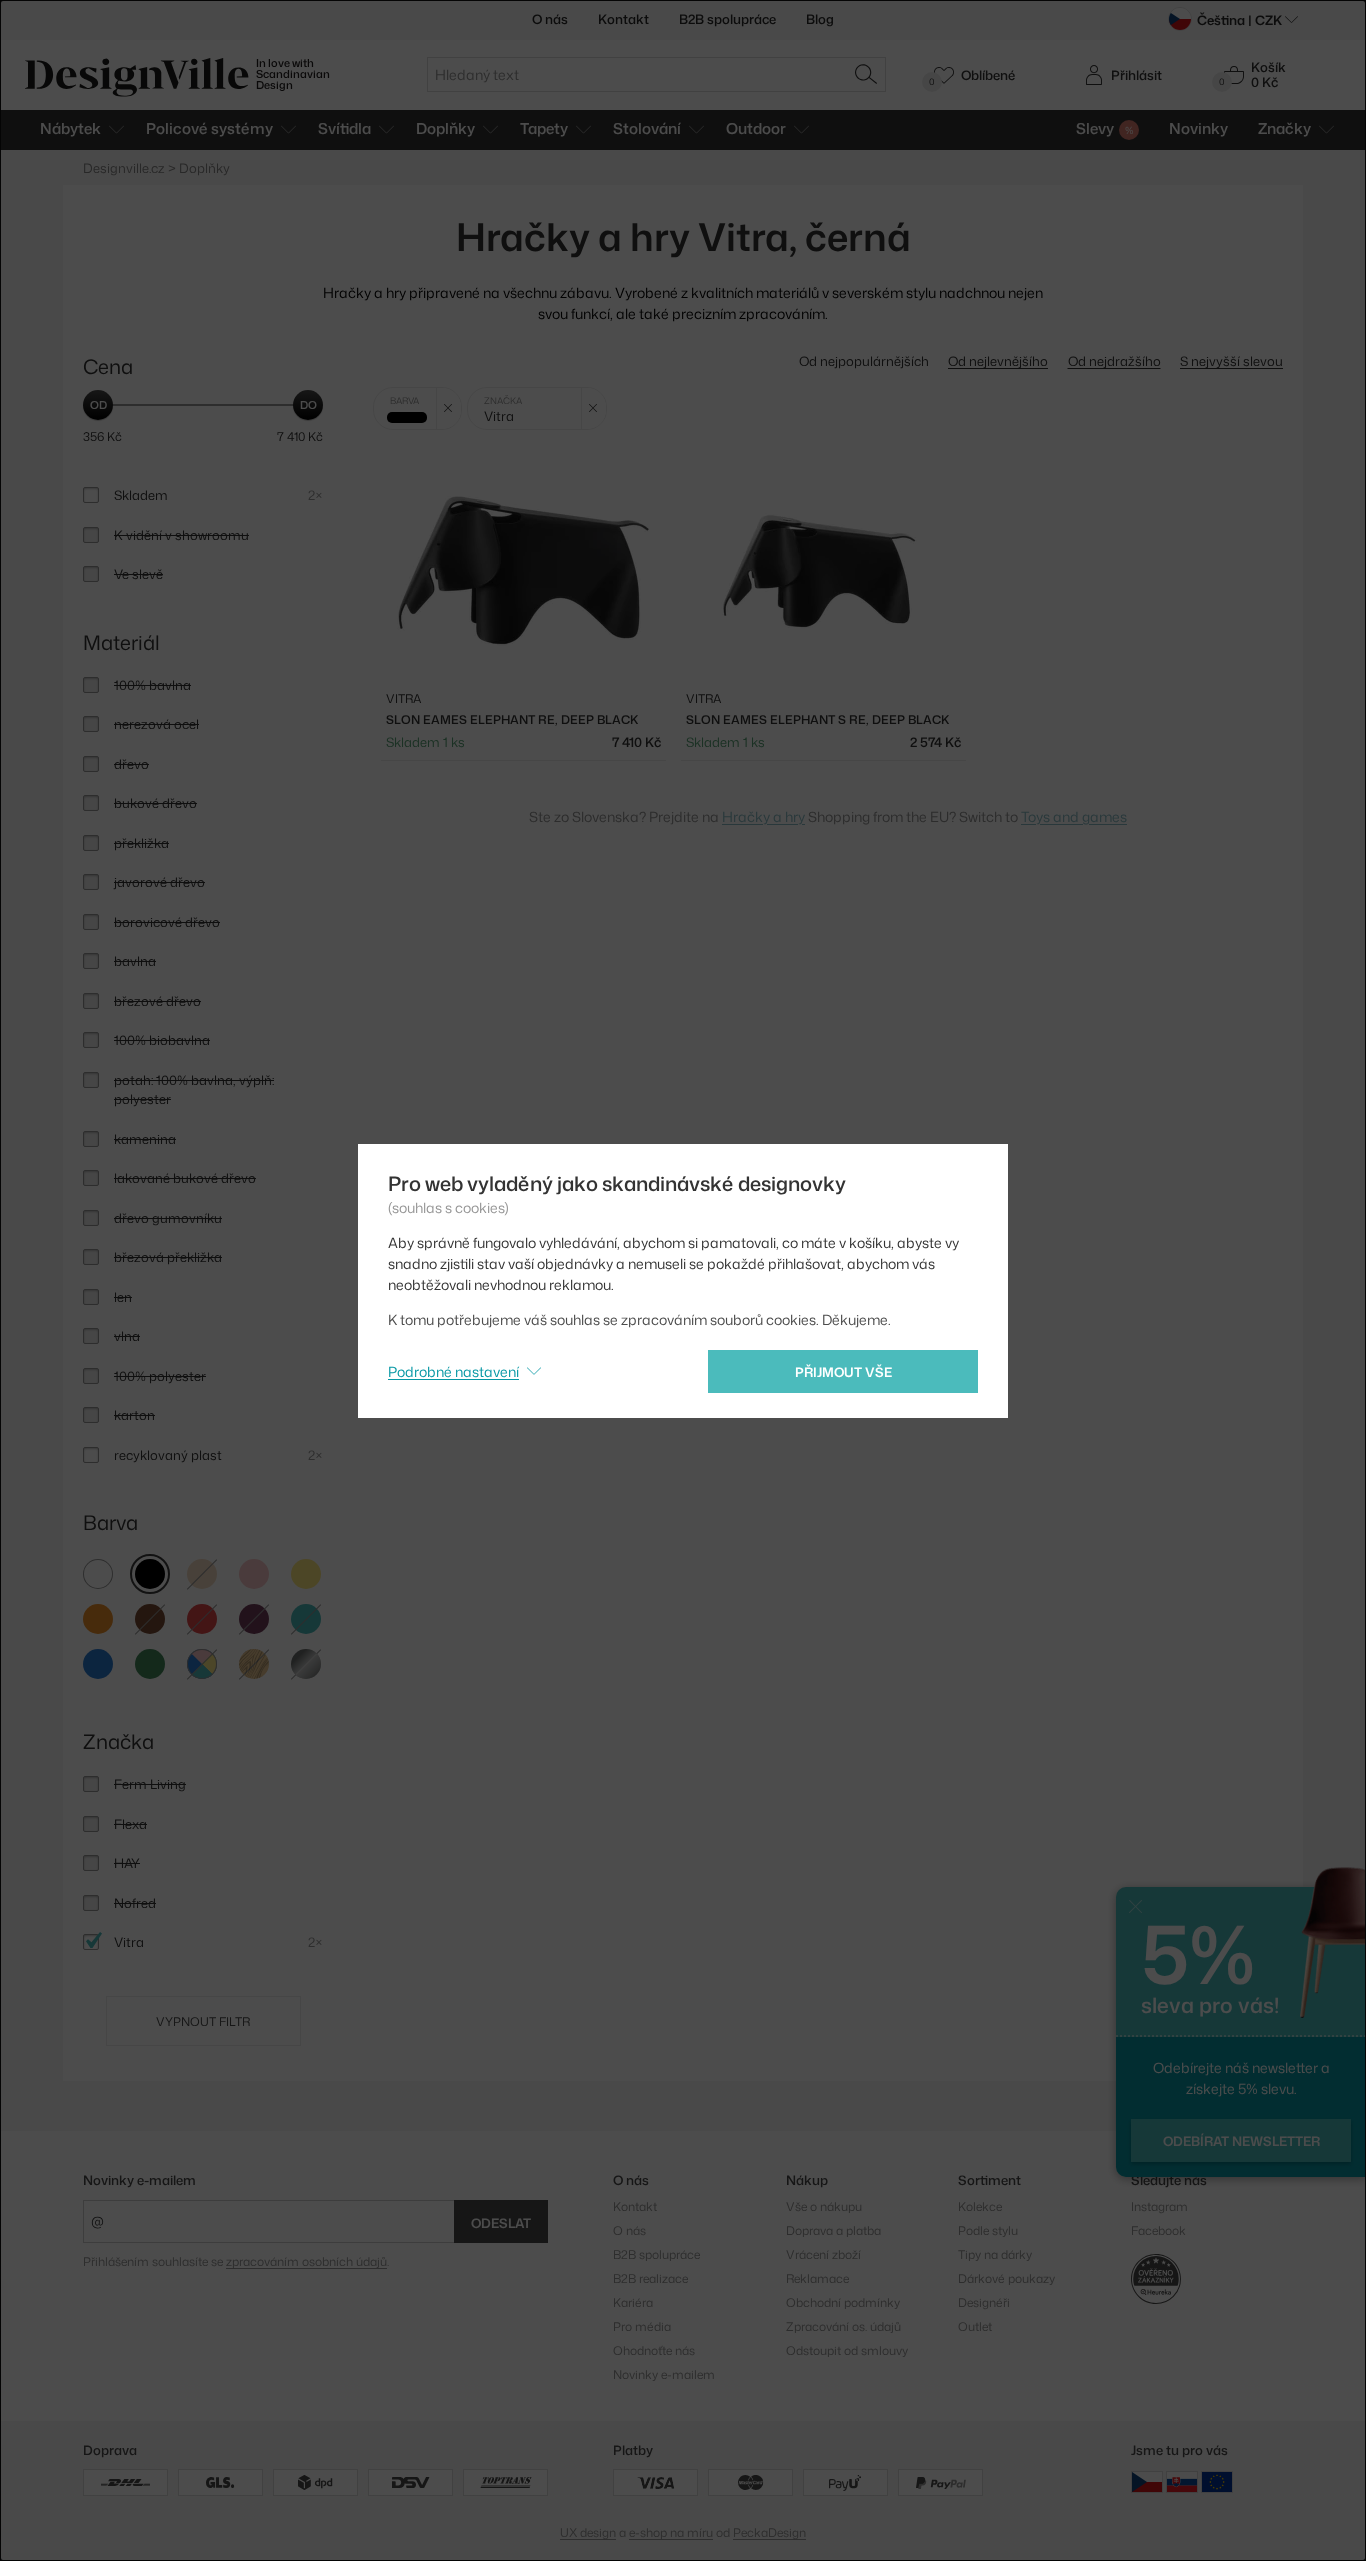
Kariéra (633, 2302)
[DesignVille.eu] (1217, 2480)
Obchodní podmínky (843, 2302)
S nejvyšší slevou (1231, 361)
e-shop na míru (671, 2532)
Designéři (984, 2302)
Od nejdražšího (1114, 361)
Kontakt (623, 19)
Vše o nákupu (824, 2206)
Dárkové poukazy (1006, 2278)
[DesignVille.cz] (1147, 2480)
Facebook (1158, 2230)
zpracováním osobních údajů (306, 2261)
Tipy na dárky (995, 2254)
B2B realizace (650, 2278)
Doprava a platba (833, 2230)
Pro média (642, 2326)
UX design (588, 2532)
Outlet (975, 2326)
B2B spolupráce (727, 19)
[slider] (98, 405)
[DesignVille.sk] (1182, 2480)
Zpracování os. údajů (843, 2326)
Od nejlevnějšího (998, 361)
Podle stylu (988, 2230)
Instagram (1159, 2206)
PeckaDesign (769, 2532)
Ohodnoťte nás (654, 2350)
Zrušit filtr (448, 408)
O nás (550, 19)
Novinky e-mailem (139, 2180)
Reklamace (817, 2278)
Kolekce (980, 2206)
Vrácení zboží (823, 2254)
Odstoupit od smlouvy (847, 2350)
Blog (820, 19)
